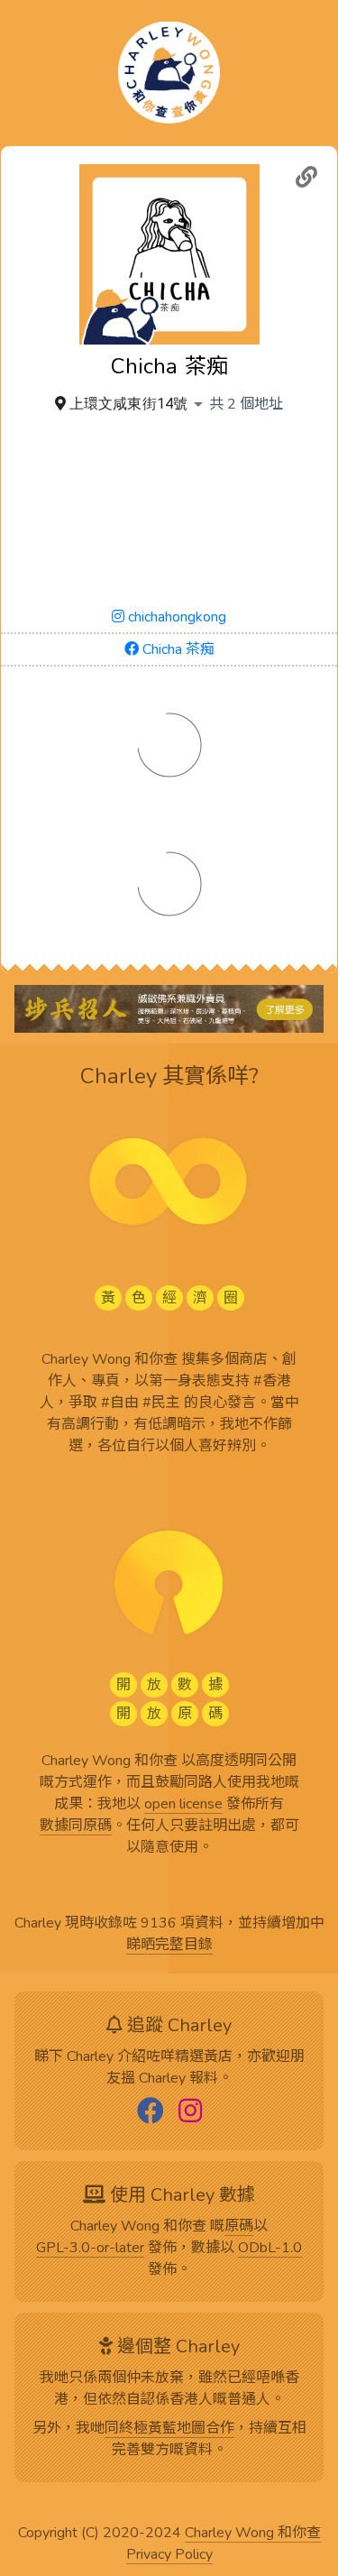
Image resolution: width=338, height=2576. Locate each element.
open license (183, 1805)
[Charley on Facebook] (151, 2112)
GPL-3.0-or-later (90, 2249)
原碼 (239, 2227)
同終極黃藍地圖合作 (169, 2429)
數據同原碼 (76, 1826)
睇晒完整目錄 (169, 1946)
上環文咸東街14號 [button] (128, 404)
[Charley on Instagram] (190, 2112)
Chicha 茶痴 (177, 649)
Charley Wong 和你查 (253, 2534)
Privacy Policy (169, 2555)
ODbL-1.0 (270, 2249)
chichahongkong (175, 617)
